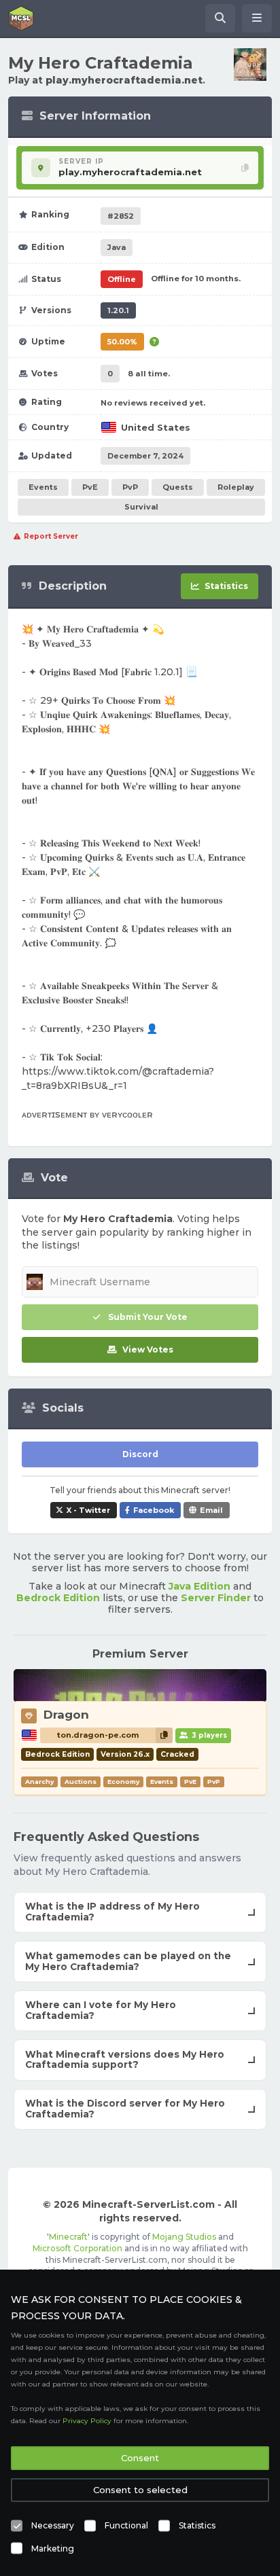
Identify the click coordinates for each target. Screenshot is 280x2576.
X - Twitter (88, 1510)
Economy (123, 1782)
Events (43, 487)
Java (117, 247)
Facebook (154, 1510)
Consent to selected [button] (140, 2490)
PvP (130, 487)
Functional (126, 2525)
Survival (141, 507)
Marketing (53, 2548)
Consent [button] (140, 2458)
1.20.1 (118, 310)
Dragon (66, 1715)
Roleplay (236, 487)
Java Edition (199, 1586)
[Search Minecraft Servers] (220, 18)
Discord (140, 1454)
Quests (178, 487)
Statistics (197, 2525)
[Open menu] (257, 18)
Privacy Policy (87, 2421)
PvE (90, 487)
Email (211, 1510)
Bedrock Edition (58, 1598)
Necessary (53, 2525)
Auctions (81, 1782)
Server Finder (216, 1598)
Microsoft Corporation (77, 2248)
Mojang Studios (184, 2237)
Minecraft (68, 2237)
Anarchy (39, 1782)
